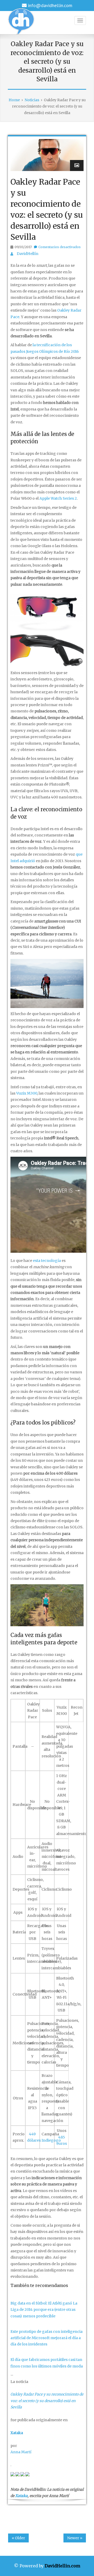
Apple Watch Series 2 (58, 498)
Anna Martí (21, 2452)
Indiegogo (51, 2140)
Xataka (21, 2496)
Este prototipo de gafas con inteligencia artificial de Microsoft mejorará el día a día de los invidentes (46, 2338)
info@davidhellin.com (50, 5)
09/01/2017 (23, 247)
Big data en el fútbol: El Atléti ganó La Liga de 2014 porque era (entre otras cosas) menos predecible (44, 2310)
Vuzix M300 (27, 1093)
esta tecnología (47, 1261)
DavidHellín (28, 254)
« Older (18, 2538)
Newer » (75, 2538)
